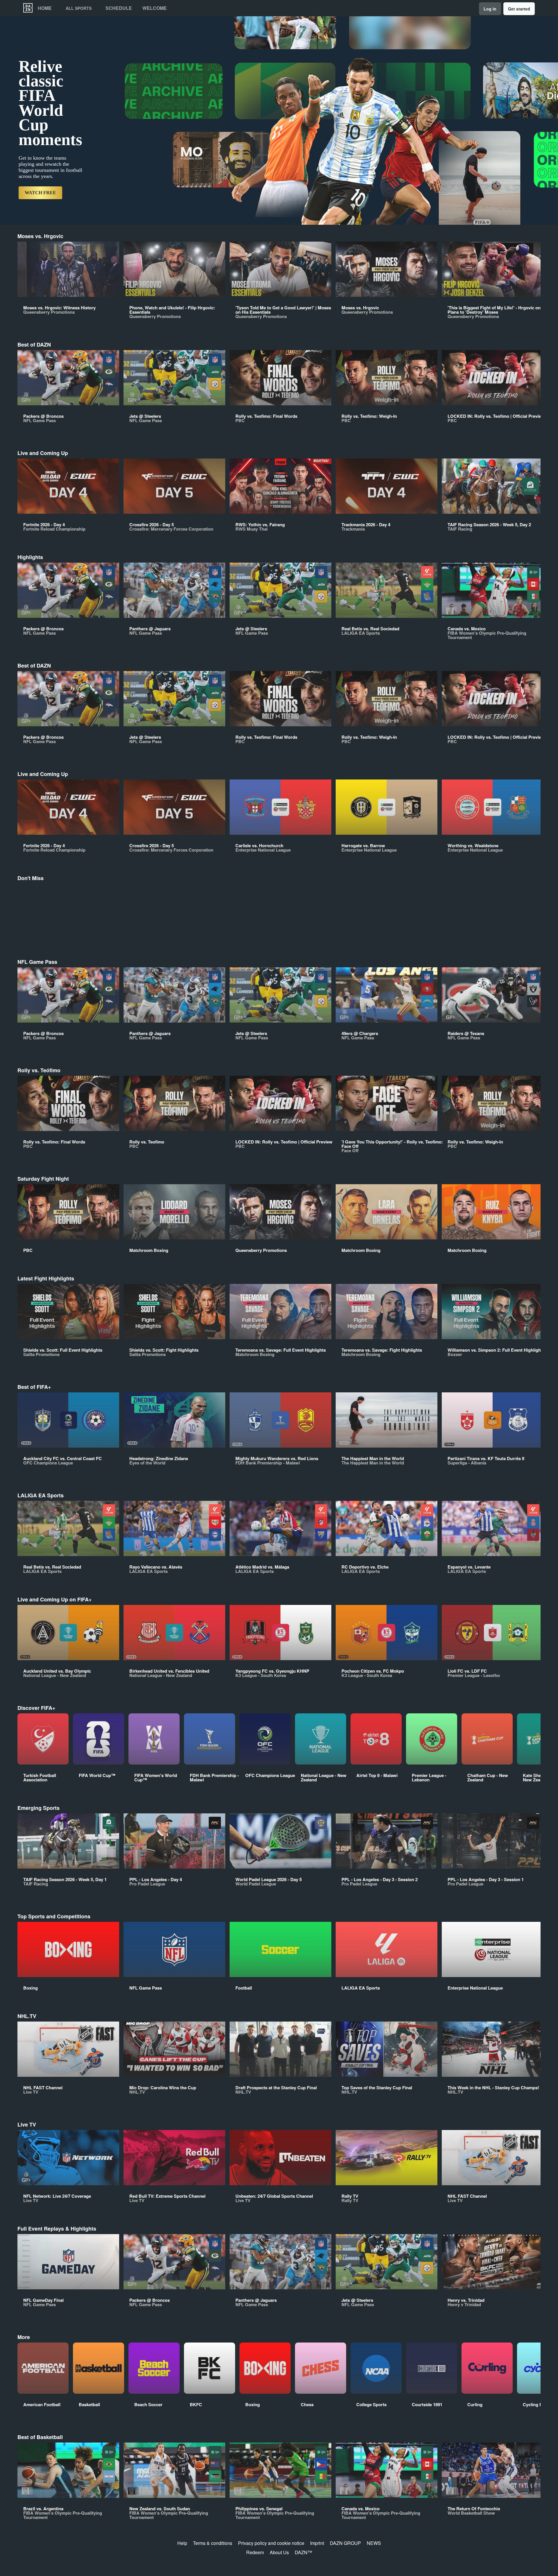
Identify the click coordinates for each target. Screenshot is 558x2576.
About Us (279, 2552)
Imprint (317, 2543)
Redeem (255, 2552)
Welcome (155, 8)
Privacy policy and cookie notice (271, 2543)
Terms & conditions (213, 2543)
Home (45, 8)
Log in (490, 9)
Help (182, 2543)
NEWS (374, 2543)
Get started (519, 9)
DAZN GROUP (345, 2543)
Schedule (119, 8)
